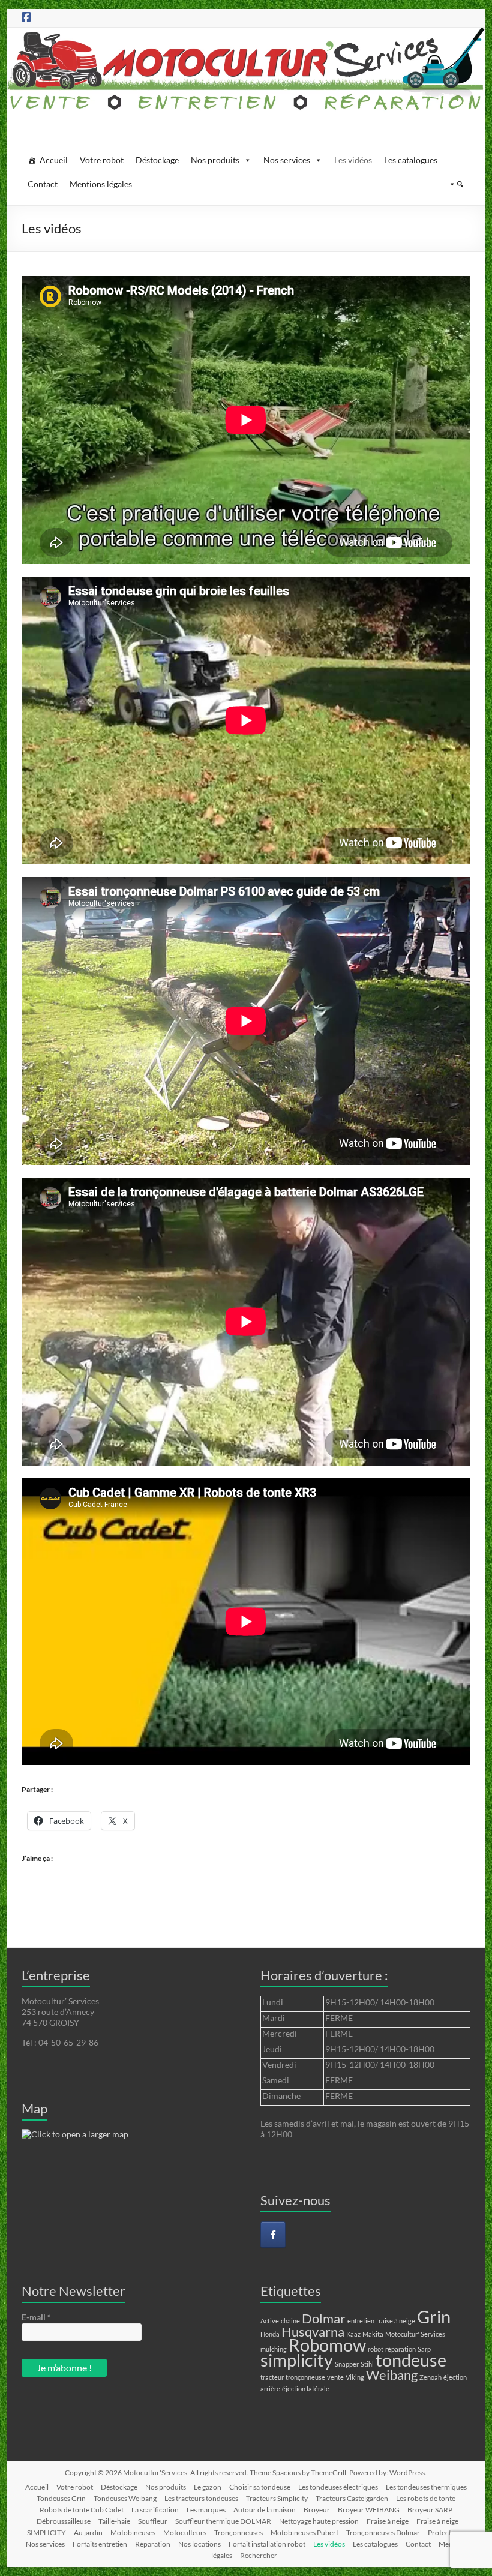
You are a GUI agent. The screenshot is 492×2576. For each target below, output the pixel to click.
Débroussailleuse (64, 2521)
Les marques (206, 2510)
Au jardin (88, 2533)
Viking (355, 2377)
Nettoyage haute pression (319, 2521)
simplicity (297, 2360)
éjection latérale (306, 2389)
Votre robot (102, 160)
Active (270, 2321)
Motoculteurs (185, 2533)
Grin (434, 2317)
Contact (43, 184)
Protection (445, 2533)
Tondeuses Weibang (125, 2498)
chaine (290, 2321)
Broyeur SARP (430, 2510)
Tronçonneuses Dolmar (383, 2533)
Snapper (347, 2364)
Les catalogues (411, 160)
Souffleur (153, 2521)
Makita (373, 2334)
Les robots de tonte (426, 2498)
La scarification (155, 2510)
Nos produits (215, 160)
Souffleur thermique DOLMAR (223, 2521)
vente (335, 2377)
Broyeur (317, 2510)
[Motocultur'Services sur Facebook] (273, 2235)
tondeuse (411, 2360)
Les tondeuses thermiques (426, 2487)
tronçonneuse (305, 2377)
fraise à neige (396, 2321)
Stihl (367, 2364)
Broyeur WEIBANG (369, 2510)
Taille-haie (114, 2521)
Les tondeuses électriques (338, 2487)
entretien (361, 2321)
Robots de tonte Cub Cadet (82, 2510)
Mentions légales (101, 184)
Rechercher (259, 2555)
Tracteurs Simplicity (277, 2498)
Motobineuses (133, 2533)
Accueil (54, 160)
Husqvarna (313, 2332)
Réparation (153, 2544)
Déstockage (157, 160)
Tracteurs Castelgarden (352, 2498)
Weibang (392, 2375)
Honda (270, 2334)
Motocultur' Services (415, 2334)
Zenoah (430, 2377)
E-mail (36, 2317)
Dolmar (324, 2318)
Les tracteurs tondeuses (201, 2498)
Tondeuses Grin (61, 2498)
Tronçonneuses (238, 2533)
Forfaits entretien (100, 2544)
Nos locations (199, 2544)
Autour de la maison (265, 2510)
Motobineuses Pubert (304, 2533)
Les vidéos (353, 160)
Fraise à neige (388, 2521)
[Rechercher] (454, 184)
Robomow (327, 2345)
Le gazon (208, 2487)
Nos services (287, 160)
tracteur (272, 2377)
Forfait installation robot (267, 2544)
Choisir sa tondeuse (260, 2487)
